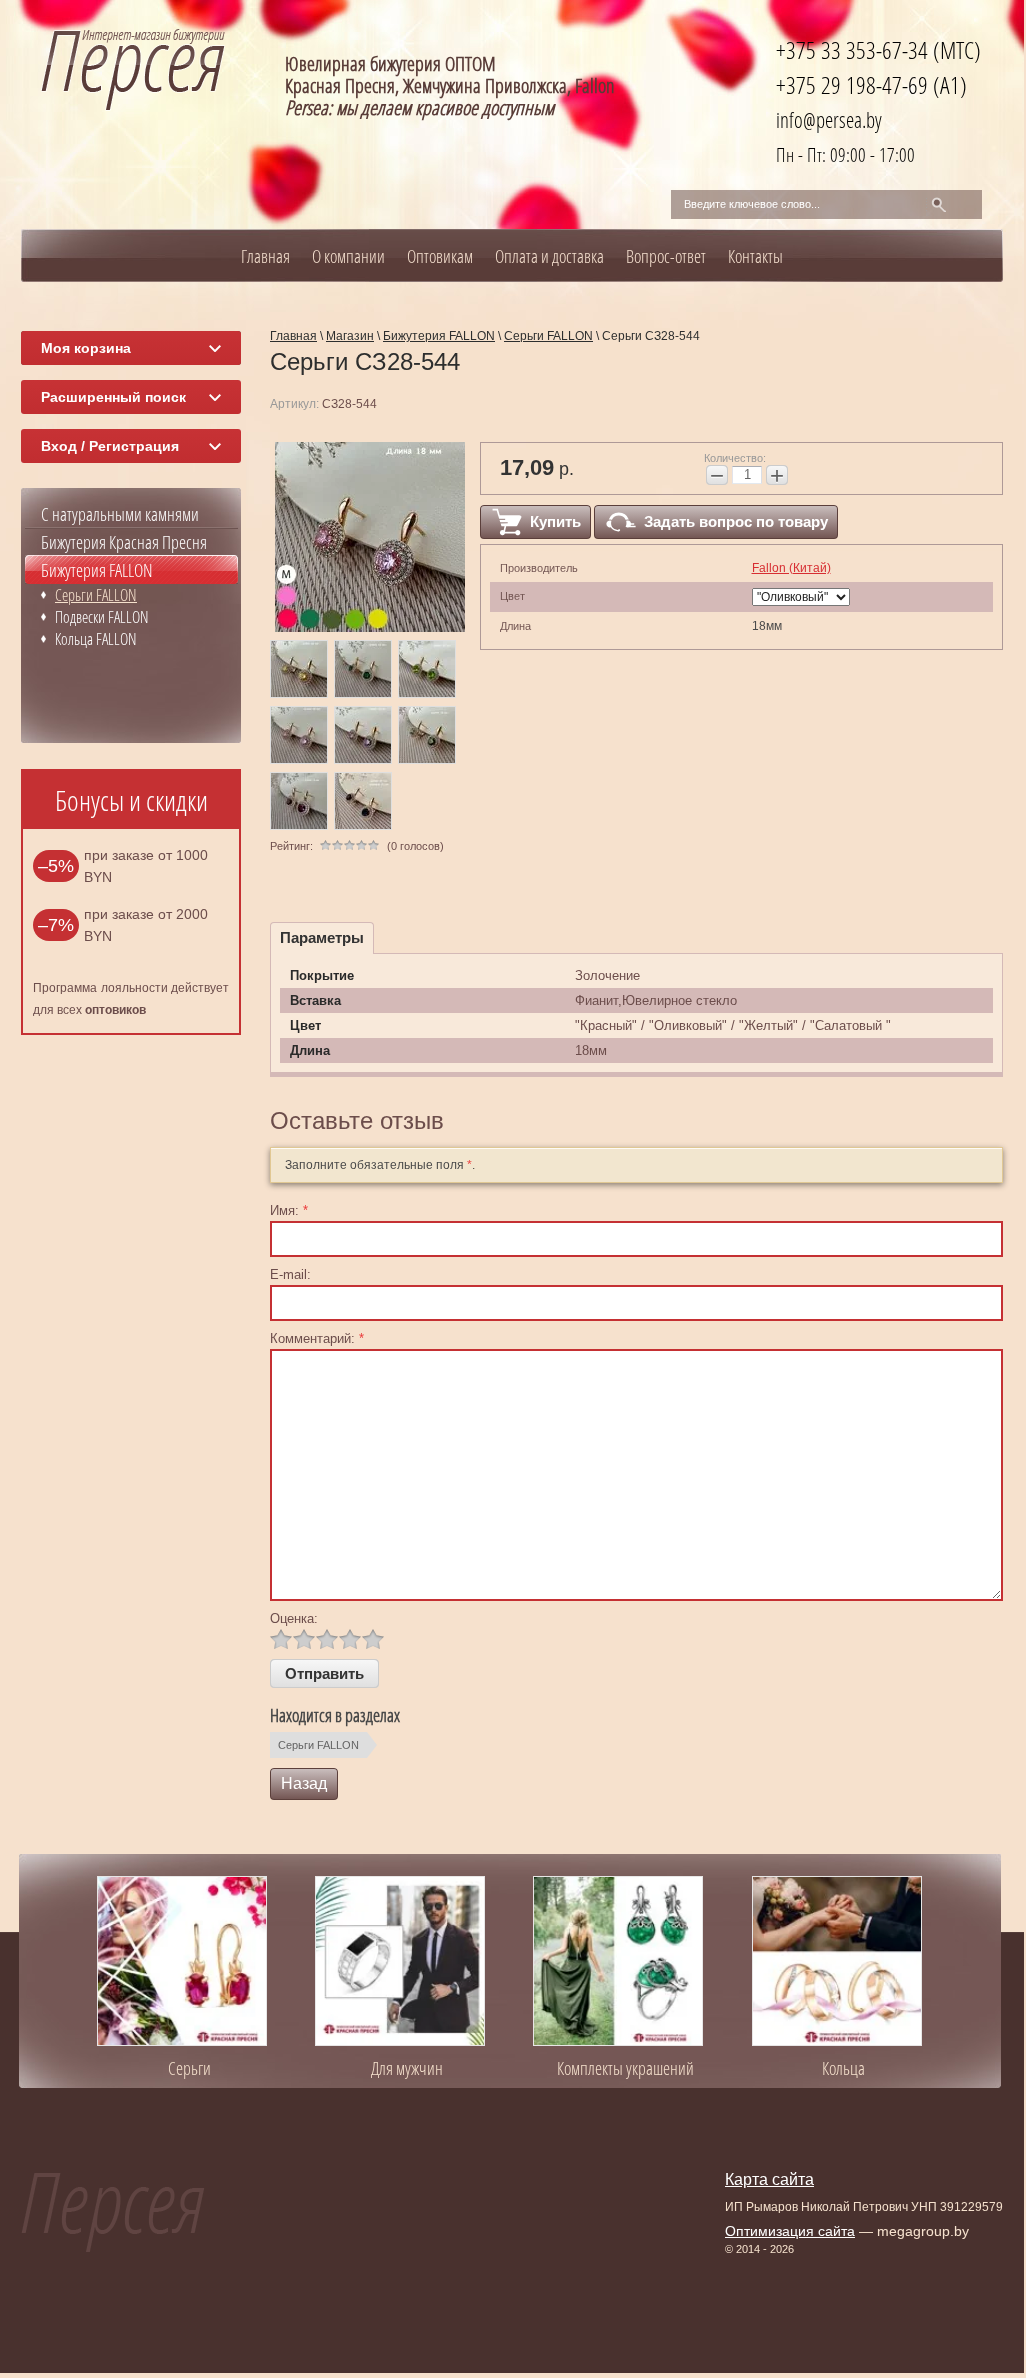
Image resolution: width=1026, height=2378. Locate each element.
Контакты (755, 256)
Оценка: (294, 1618)
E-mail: (290, 1274)
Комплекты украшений (625, 2068)
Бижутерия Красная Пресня (124, 542)
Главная (265, 256)
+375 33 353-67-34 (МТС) (878, 49)
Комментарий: (317, 1338)
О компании (348, 256)
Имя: (289, 1210)
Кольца (843, 2068)
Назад (304, 1783)
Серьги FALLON (318, 1745)
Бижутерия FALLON (97, 570)
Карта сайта (769, 2179)
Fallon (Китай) (791, 568)
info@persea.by (829, 119)
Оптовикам (440, 256)
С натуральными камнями (120, 514)
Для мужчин (407, 2068)
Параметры (322, 937)
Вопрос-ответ (666, 256)
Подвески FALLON (102, 617)
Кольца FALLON (96, 639)
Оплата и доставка (549, 256)
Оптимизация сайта (790, 2231)
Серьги (189, 2068)
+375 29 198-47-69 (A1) (871, 84)
